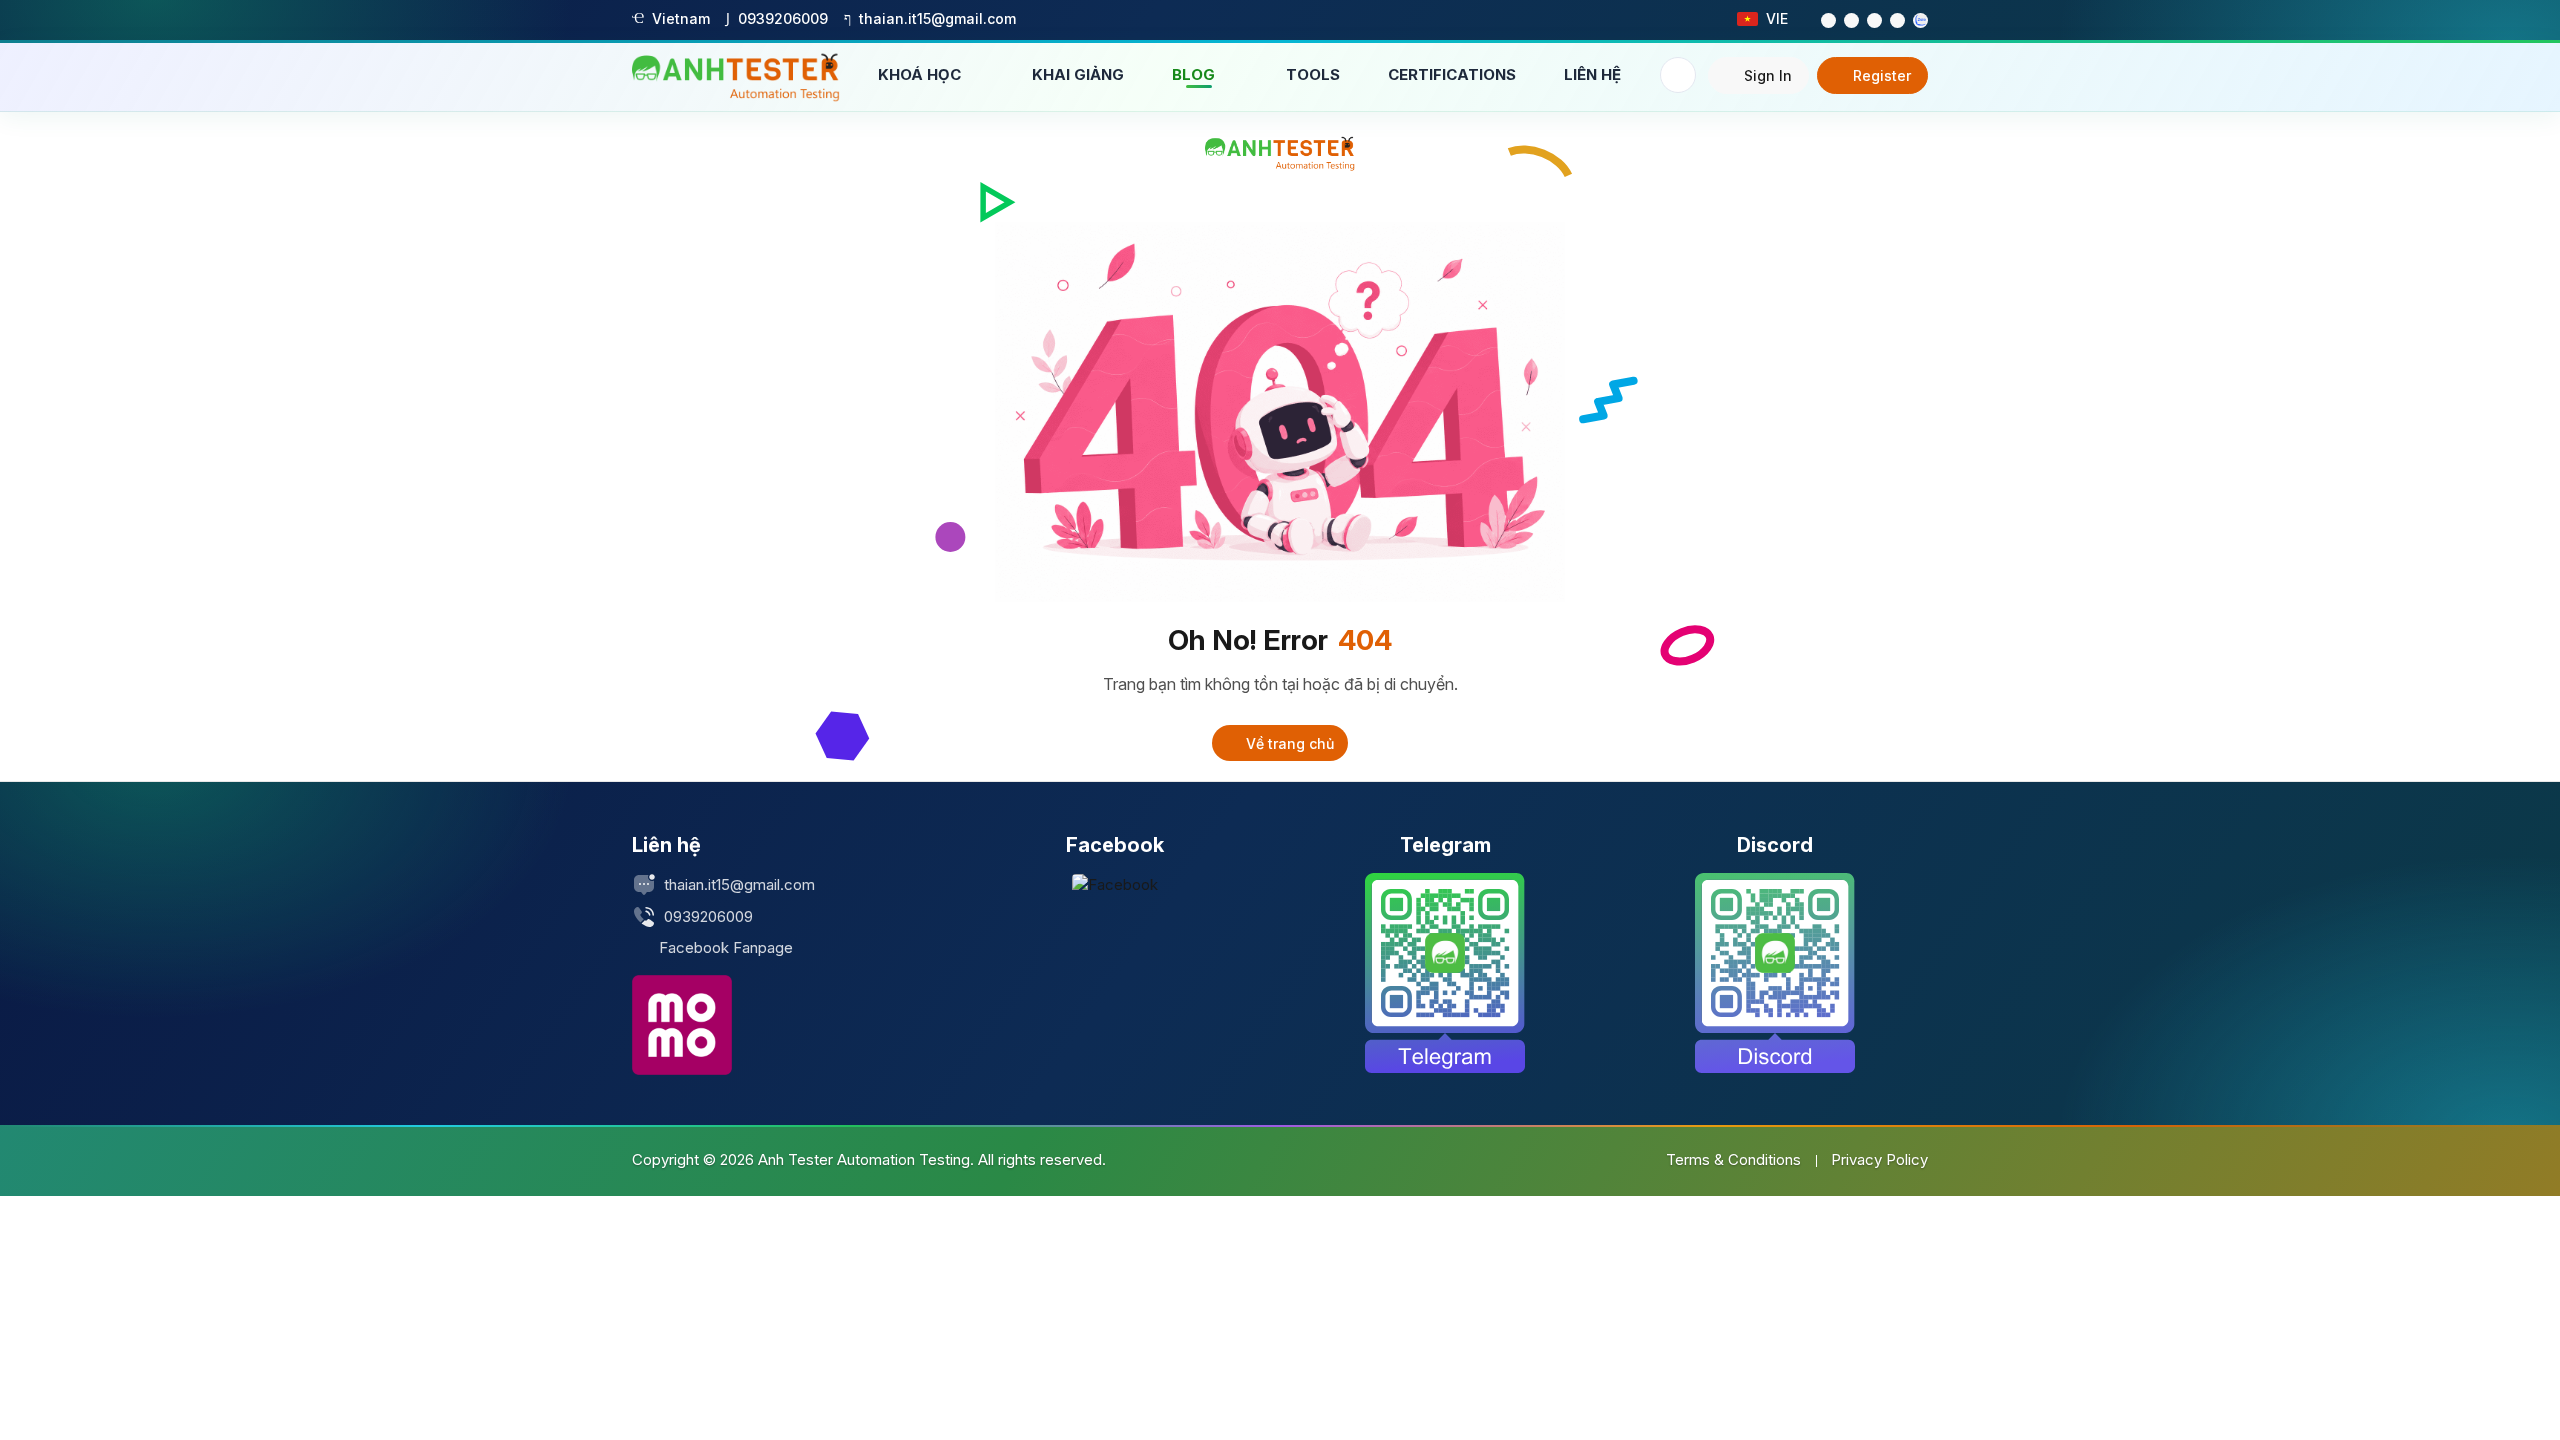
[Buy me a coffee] (682, 1025)
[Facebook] (1115, 884)
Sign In (1768, 75)
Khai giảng (1078, 74)
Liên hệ (1592, 74)
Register (1882, 75)
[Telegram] (1445, 973)
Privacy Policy (1879, 1159)
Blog (1195, 74)
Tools (1313, 74)
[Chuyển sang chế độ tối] (1678, 75)
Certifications (1452, 74)
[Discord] (1775, 973)
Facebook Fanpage (726, 947)
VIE (1777, 18)
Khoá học (921, 74)
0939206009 (708, 916)
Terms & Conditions (1733, 1159)
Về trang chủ (1288, 743)
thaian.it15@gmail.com (739, 884)
